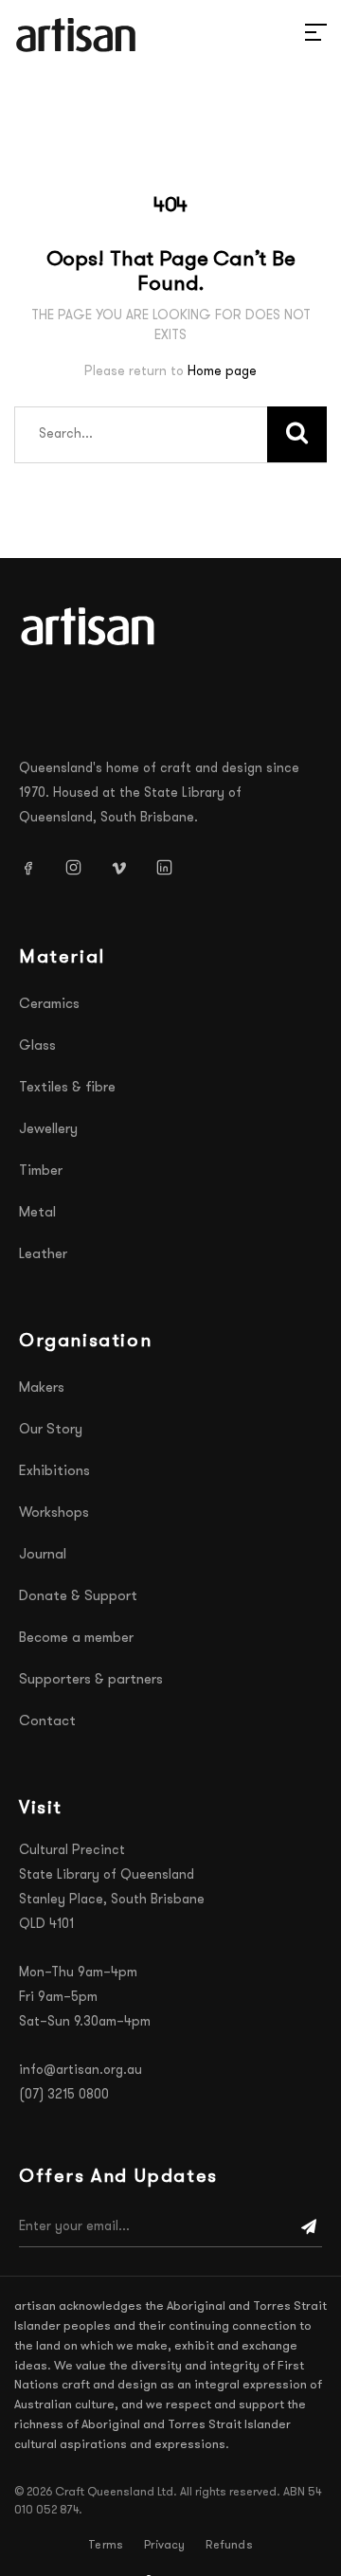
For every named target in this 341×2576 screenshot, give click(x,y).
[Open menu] (294, 35)
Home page (222, 372)
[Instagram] (81, 868)
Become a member (76, 1639)
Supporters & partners (91, 1680)
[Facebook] (35, 868)
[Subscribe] (309, 2227)
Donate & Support (78, 1597)
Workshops (54, 1513)
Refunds (229, 2546)
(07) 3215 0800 (64, 2095)
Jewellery (48, 1130)
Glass (37, 1046)
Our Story (51, 1430)
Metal (37, 1213)
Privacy (164, 2546)
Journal (43, 1555)
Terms (106, 2546)
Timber (41, 1171)
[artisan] (90, 626)
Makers (42, 1388)
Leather (43, 1255)
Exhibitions (54, 1472)
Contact (47, 1722)
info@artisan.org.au (81, 2071)
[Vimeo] (126, 868)
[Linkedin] (171, 868)
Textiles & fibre (67, 1088)
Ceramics (49, 1005)
